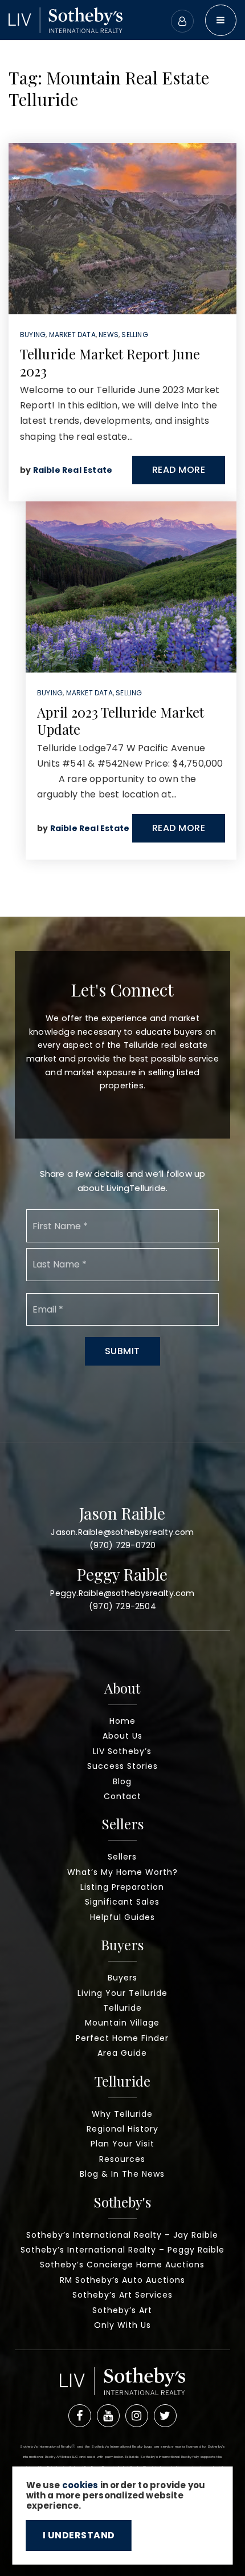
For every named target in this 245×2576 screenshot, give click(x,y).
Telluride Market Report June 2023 (110, 362)
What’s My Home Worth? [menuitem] (122, 1872)
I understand (79, 2535)
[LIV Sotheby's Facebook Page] (80, 2416)
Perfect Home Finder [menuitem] (122, 2038)
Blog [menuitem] (122, 1781)
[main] (122, 458)
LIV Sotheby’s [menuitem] (122, 1751)
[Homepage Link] (122, 2385)
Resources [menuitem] (122, 2159)
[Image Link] (66, 19)
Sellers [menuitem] (122, 1857)
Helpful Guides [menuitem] (122, 1917)
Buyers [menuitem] (122, 1978)
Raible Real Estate (73, 470)
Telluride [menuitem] (122, 2008)
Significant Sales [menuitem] (122, 1902)
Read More (179, 470)
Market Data (72, 335)
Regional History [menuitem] (122, 2129)
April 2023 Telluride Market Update (121, 720)
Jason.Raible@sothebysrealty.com (122, 1532)
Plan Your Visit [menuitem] (122, 2144)
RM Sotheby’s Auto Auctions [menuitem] (122, 2280)
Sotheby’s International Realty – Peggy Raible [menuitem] (122, 2250)
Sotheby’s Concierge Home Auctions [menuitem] (122, 2265)
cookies (80, 2485)
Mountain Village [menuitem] (122, 2023)
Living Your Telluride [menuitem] (122, 1993)
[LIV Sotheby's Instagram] (137, 2416)
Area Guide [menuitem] (122, 2053)
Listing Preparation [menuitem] (122, 1887)
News (109, 335)
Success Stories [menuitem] (122, 1766)
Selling (134, 335)
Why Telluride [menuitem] (122, 2114)
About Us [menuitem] (122, 1736)
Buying (33, 335)
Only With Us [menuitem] (122, 2325)
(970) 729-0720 (123, 1545)
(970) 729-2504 (122, 1606)
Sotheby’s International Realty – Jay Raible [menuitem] (122, 2235)
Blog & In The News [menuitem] (122, 2174)
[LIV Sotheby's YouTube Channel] (108, 2416)
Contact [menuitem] (122, 1796)
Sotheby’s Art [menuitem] (122, 2310)
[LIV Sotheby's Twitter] (165, 2416)
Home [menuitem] (122, 1721)
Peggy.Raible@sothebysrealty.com (122, 1593)
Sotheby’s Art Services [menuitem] (122, 2295)
